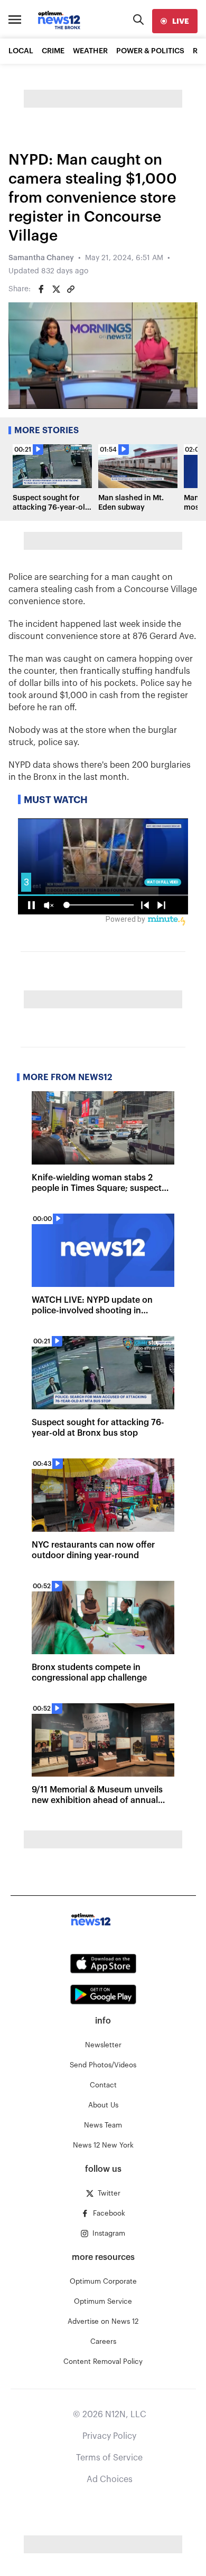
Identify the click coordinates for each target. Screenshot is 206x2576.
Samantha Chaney (41, 258)
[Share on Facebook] (41, 289)
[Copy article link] (71, 289)
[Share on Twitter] (56, 289)
